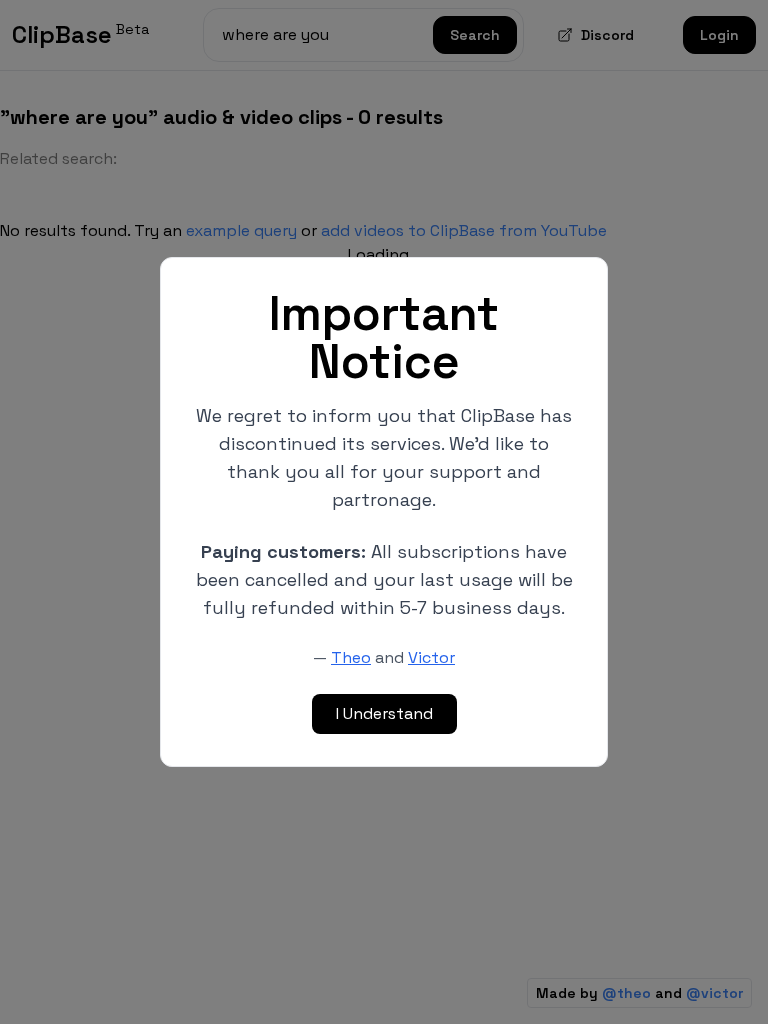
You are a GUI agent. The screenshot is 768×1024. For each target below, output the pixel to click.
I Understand (384, 713)
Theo (351, 657)
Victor (431, 657)
